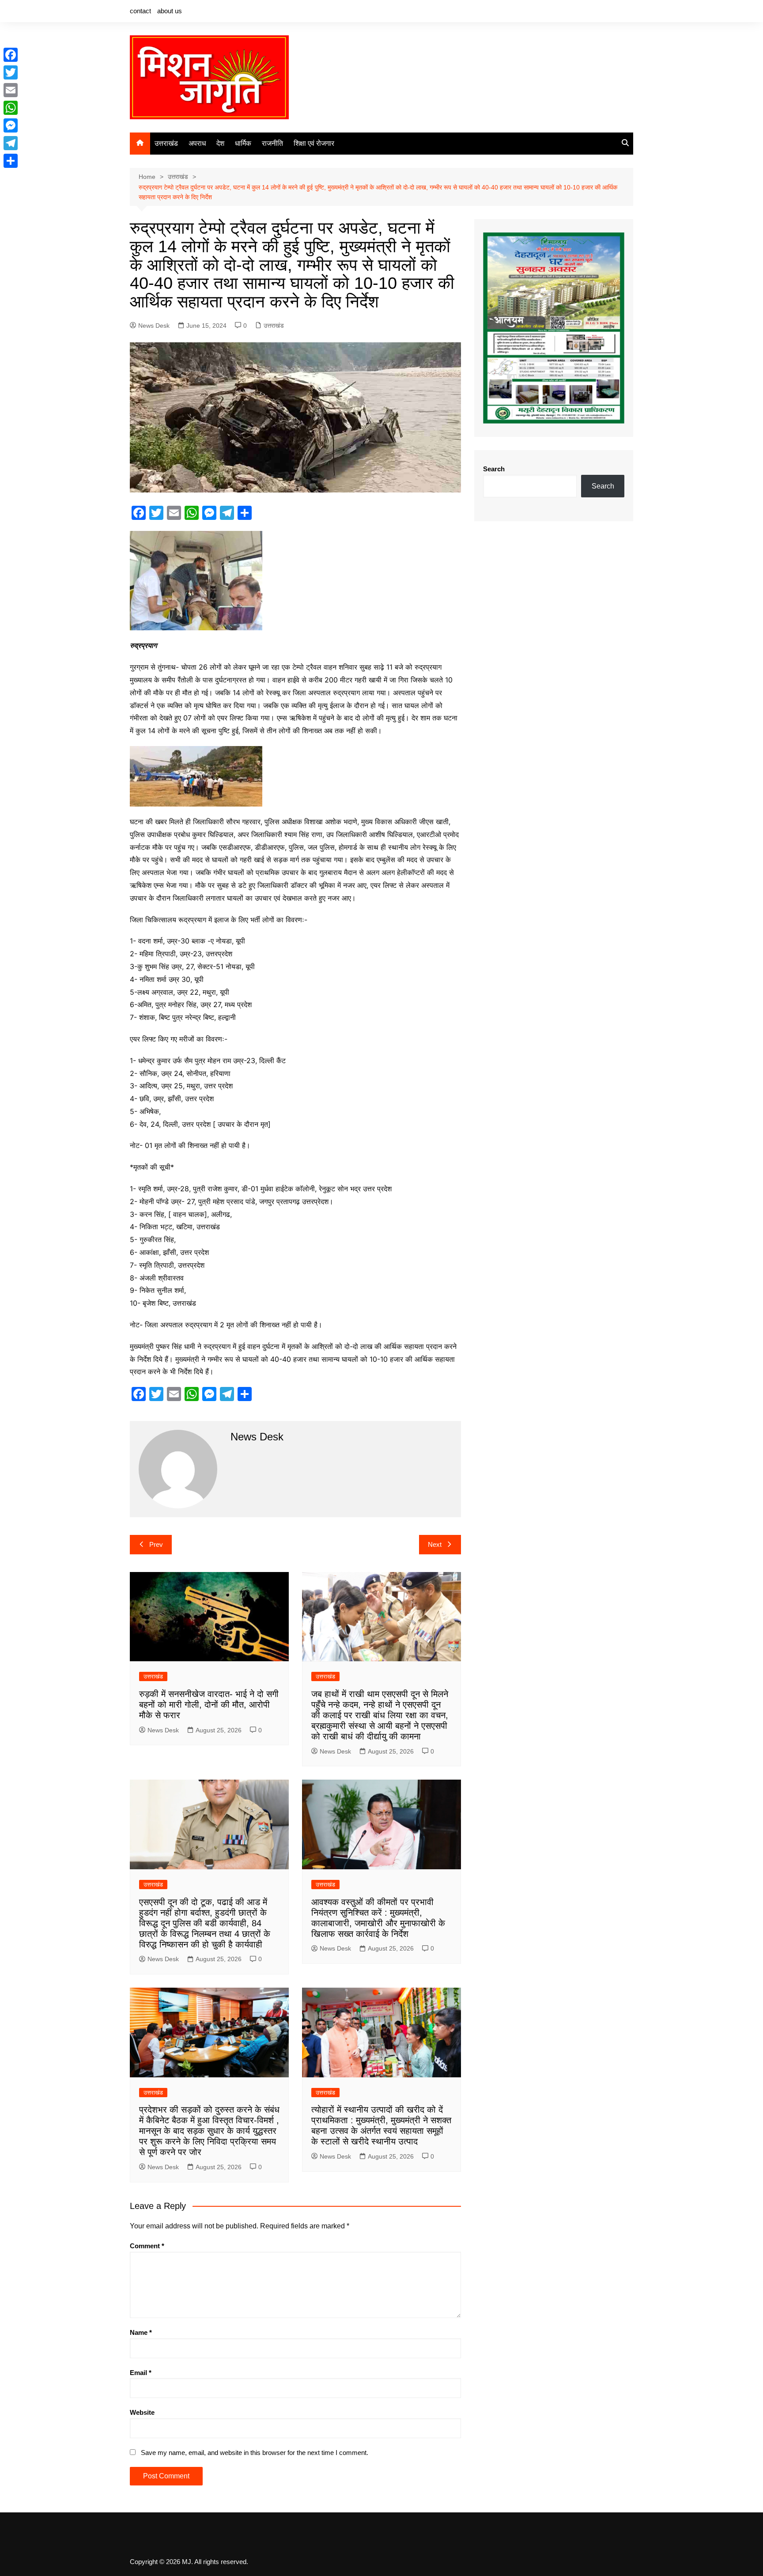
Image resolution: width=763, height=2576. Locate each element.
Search (494, 469)
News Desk (154, 326)
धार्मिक (243, 143)
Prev (156, 1544)
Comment (147, 2246)
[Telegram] (11, 143)
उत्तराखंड (166, 143)
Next (435, 1544)
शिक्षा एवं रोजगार (314, 143)
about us (170, 11)
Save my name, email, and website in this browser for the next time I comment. (255, 2453)
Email (141, 2373)
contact (140, 11)
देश (220, 143)
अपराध (197, 143)
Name (141, 2332)
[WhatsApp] (11, 108)
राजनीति (272, 143)
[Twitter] (11, 72)
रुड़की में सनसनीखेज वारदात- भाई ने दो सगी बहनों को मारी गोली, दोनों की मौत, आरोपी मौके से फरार (209, 1705)
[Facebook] (11, 55)
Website (142, 2412)
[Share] (11, 161)
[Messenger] (11, 125)
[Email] (11, 90)
